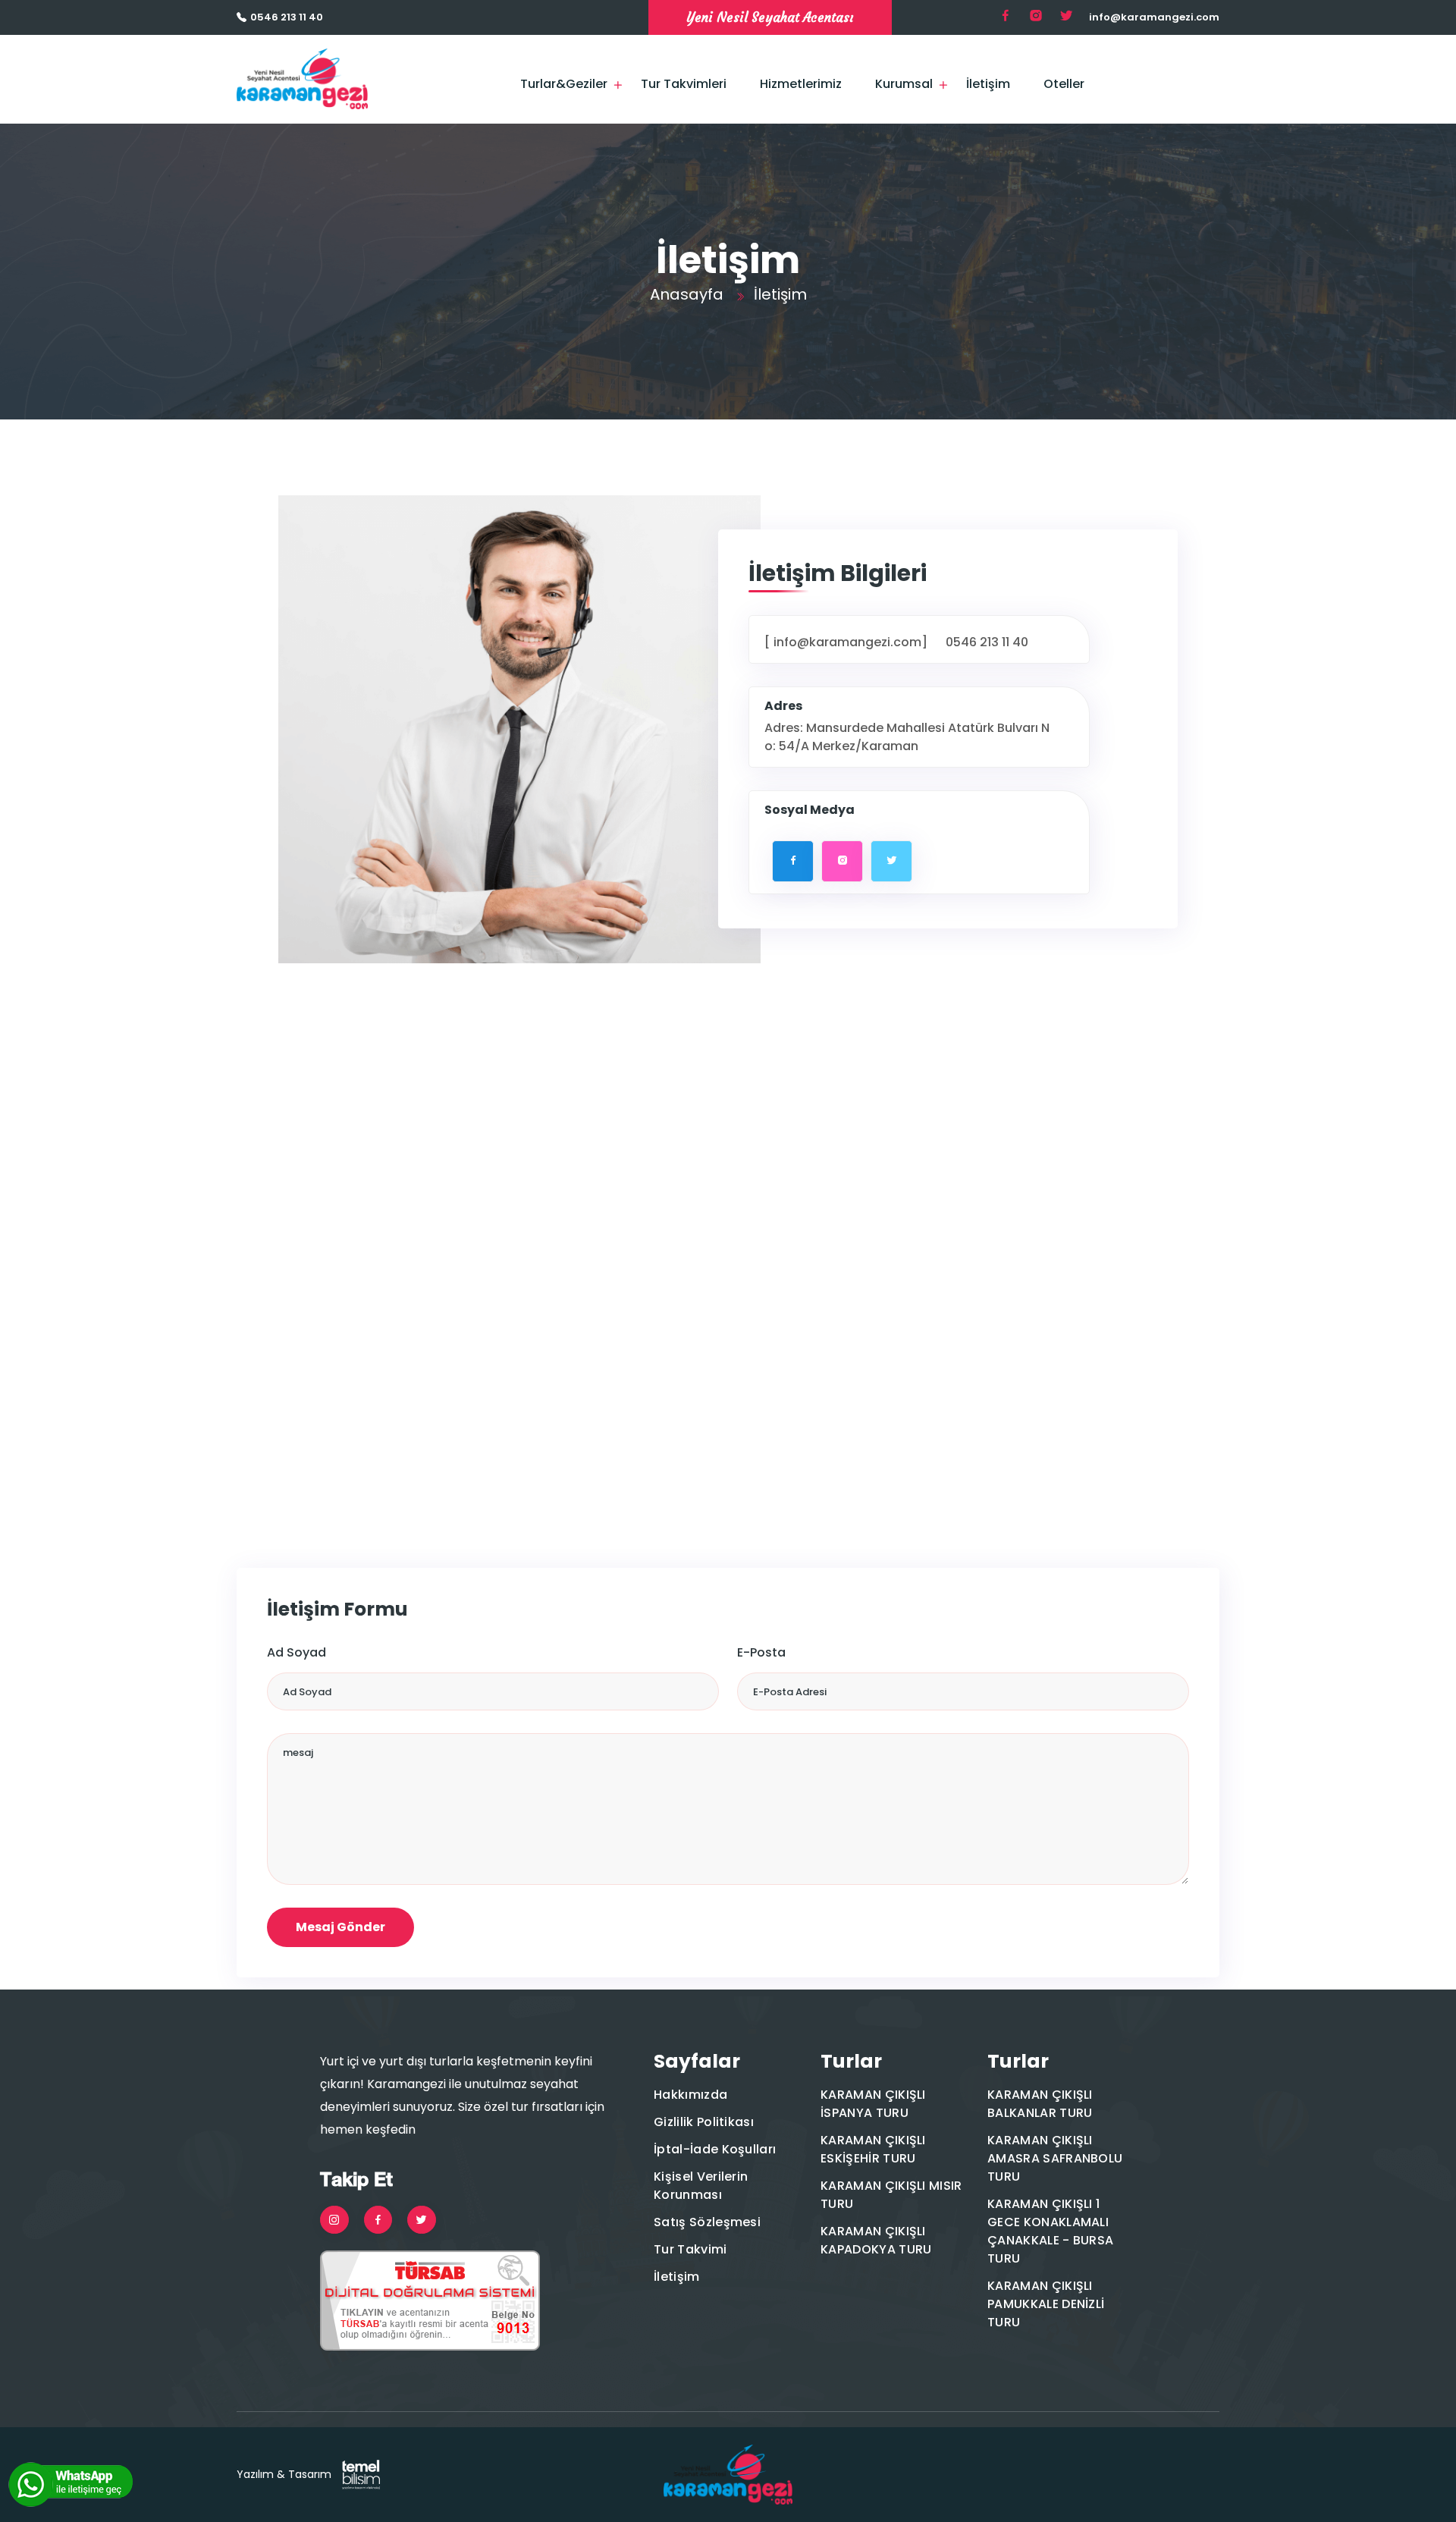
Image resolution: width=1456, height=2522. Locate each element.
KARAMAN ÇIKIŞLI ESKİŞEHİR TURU (873, 2149)
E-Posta (761, 1652)
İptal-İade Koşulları (715, 2149)
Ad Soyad (297, 1652)
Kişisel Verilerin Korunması (701, 2186)
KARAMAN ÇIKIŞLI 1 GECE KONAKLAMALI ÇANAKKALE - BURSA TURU (1050, 2231)
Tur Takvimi (690, 2249)
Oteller (1064, 84)
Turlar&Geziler (564, 84)
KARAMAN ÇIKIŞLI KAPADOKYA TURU (876, 2240)
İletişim (988, 84)
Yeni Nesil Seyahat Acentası (770, 17)
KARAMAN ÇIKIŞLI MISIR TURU (891, 2195)
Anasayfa (687, 294)
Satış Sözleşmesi (707, 2222)
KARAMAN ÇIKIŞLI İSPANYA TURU (873, 2104)
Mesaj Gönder (340, 1927)
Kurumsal (904, 84)
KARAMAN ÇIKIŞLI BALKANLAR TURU (1040, 2104)
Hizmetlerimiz (801, 84)
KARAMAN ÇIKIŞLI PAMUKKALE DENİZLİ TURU (1046, 2304)
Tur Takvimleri (684, 84)
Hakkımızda (690, 2095)
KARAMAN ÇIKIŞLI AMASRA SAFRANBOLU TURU (1055, 2158)
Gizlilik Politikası (704, 2122)
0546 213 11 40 (287, 17)
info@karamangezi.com (1154, 17)
